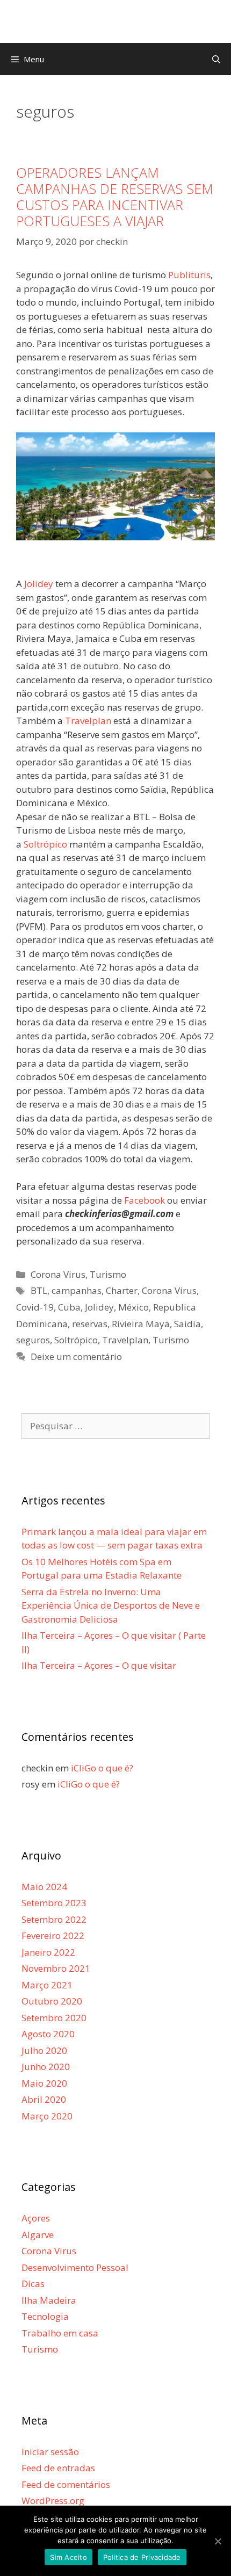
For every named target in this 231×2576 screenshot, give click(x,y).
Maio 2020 (44, 2083)
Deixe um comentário (76, 1356)
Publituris (189, 275)
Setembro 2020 (54, 2018)
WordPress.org (53, 2501)
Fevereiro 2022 (53, 1935)
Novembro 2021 (56, 1968)
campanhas (77, 1290)
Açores (36, 2218)
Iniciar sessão (50, 2452)
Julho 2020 (44, 2050)
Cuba (69, 1307)
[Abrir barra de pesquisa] (216, 59)
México (133, 1307)
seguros (33, 1340)
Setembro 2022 (54, 1919)
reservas (90, 1324)
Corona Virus (58, 1274)
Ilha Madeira (49, 2300)
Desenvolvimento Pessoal (75, 2267)
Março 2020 (47, 2116)
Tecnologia (45, 2316)
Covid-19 (35, 1307)
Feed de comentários (66, 2484)
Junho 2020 (46, 2067)
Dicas (33, 2284)
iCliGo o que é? (102, 1768)
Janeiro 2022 (48, 1952)
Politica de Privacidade (142, 2557)
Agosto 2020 (48, 2034)
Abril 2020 (44, 2099)
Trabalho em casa (60, 2333)
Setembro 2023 (54, 1903)
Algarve (38, 2235)
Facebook (145, 1200)
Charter (122, 1290)
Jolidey (39, 584)
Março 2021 (47, 1985)
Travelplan (88, 721)
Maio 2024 (44, 1887)
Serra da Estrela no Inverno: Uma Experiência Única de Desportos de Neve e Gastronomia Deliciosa (111, 1605)
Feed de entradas (58, 2468)
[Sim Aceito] (218, 2541)
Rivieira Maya (141, 1324)
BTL (39, 1290)
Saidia (187, 1324)
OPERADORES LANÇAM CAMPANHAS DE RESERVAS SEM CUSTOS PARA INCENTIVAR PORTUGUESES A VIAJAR (115, 197)
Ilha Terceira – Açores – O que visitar (99, 1665)
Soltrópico (45, 844)
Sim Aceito (68, 2557)
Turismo (108, 1274)
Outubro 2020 (52, 2001)
